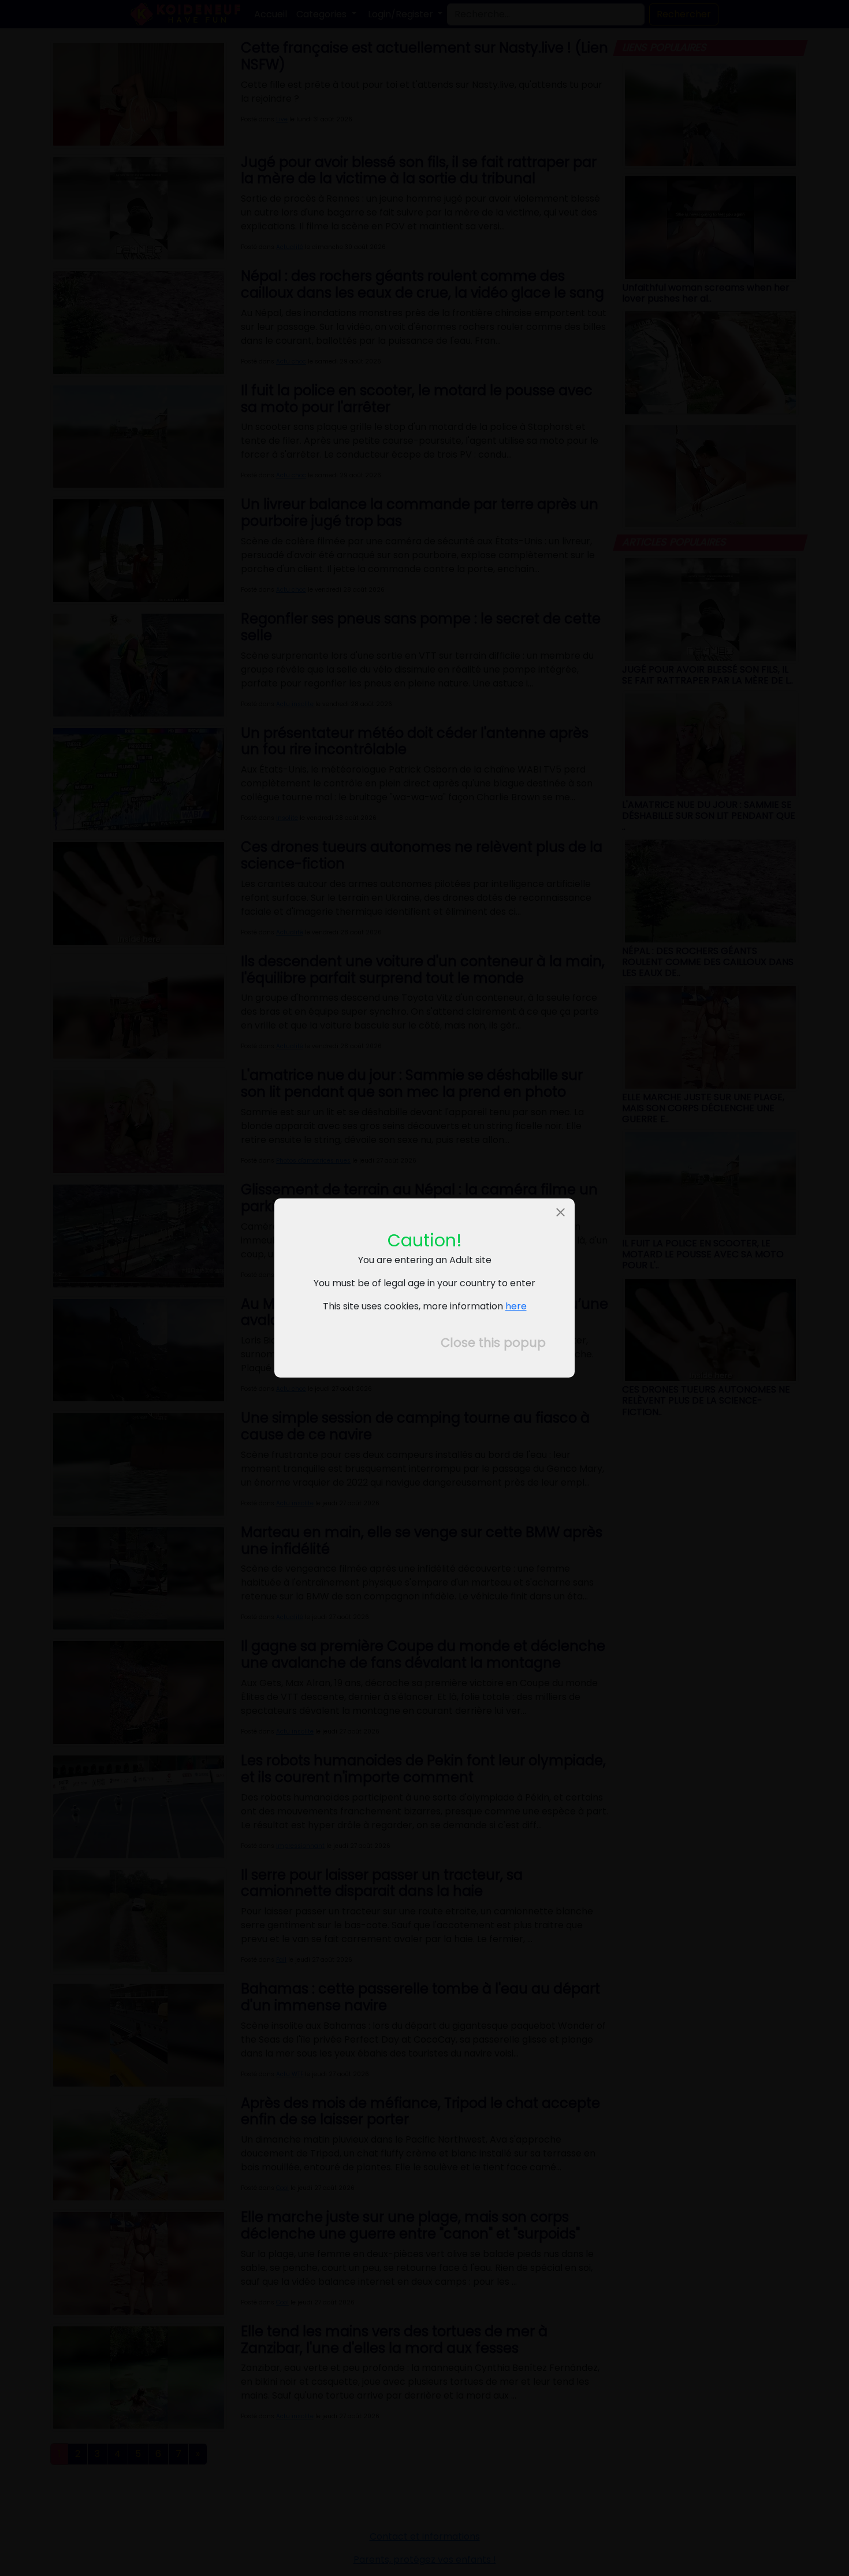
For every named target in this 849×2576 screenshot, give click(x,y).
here (516, 1306)
